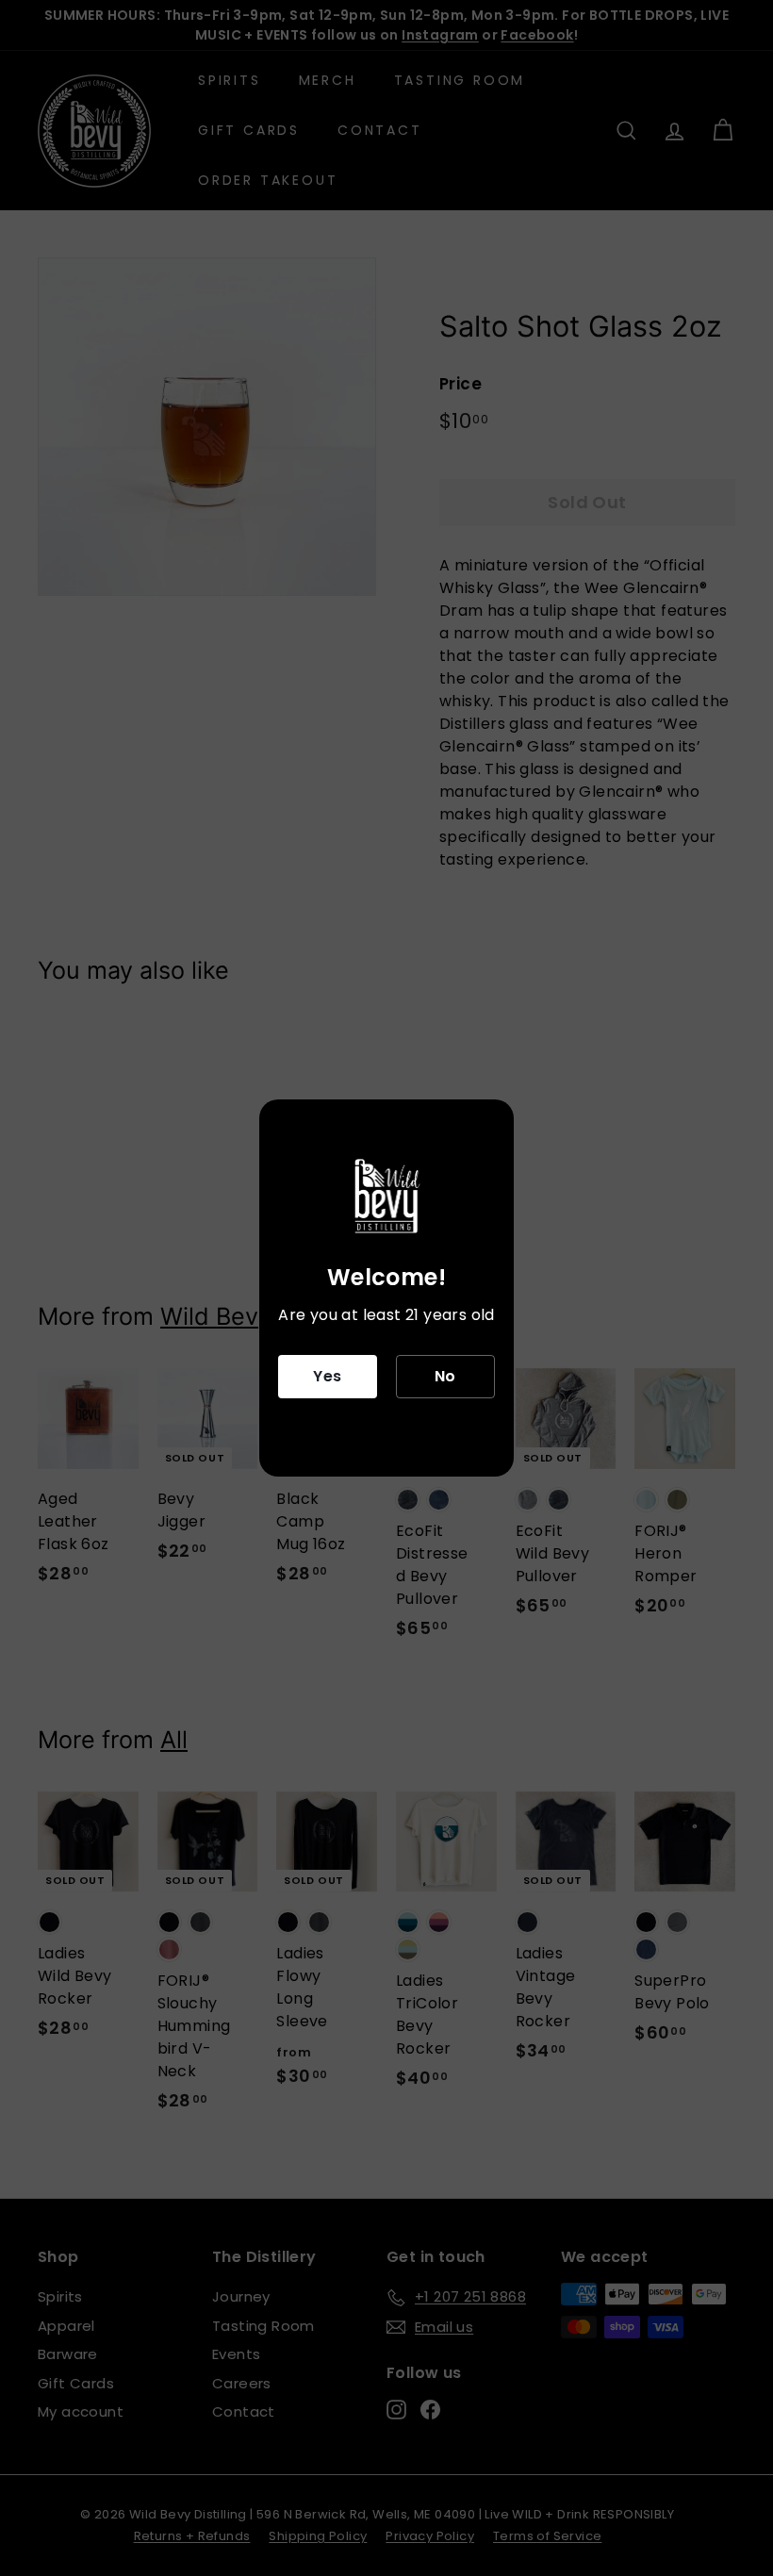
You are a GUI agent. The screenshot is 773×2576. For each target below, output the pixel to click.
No (445, 1376)
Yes (327, 1376)
